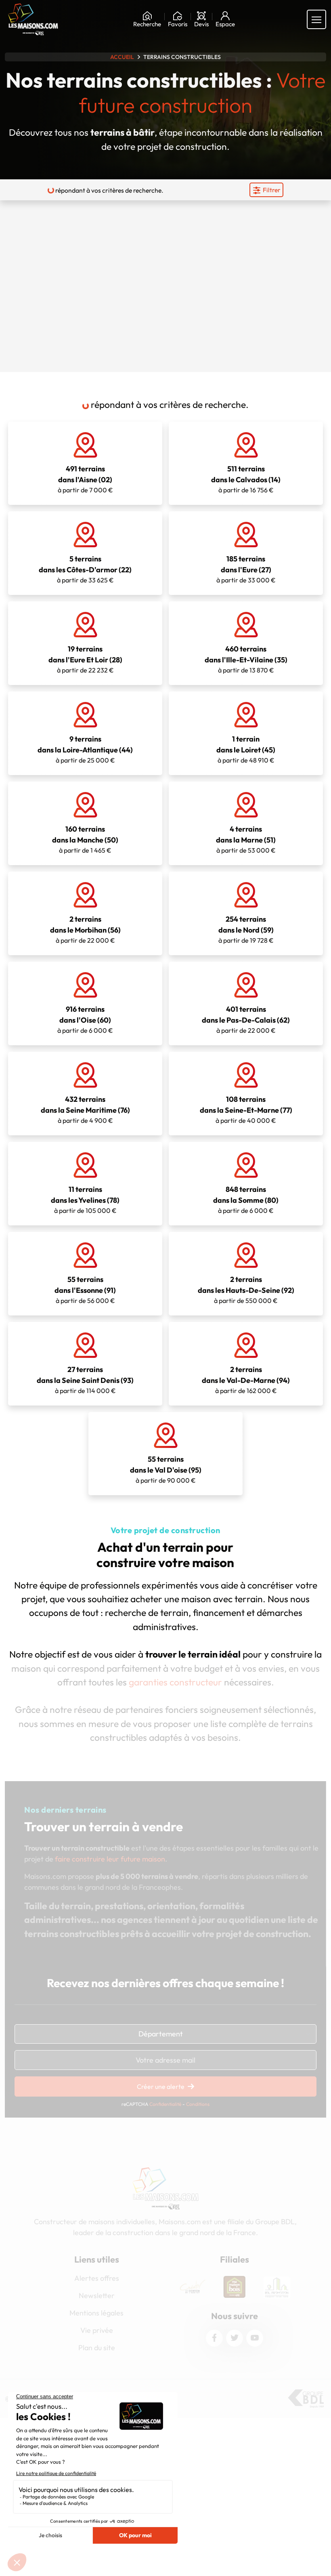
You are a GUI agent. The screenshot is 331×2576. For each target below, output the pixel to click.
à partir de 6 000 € (85, 1019)
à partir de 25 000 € (85, 749)
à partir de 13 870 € (246, 659)
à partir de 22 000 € (85, 929)
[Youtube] (255, 2338)
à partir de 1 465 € (85, 839)
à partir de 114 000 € (85, 1380)
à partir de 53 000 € (246, 839)
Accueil (122, 57)
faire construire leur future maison (110, 1859)
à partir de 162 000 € (246, 1380)
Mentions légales (96, 2313)
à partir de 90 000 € (166, 1469)
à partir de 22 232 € (85, 659)
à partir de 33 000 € (246, 569)
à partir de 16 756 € (246, 479)
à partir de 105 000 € (85, 1200)
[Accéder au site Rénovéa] (277, 2287)
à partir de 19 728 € (246, 929)
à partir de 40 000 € (246, 1109)
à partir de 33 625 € (85, 569)
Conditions (198, 2104)
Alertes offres (97, 2278)
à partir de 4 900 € (85, 1109)
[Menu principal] (316, 19)
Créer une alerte (161, 2086)
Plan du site (97, 2348)
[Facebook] (214, 2338)
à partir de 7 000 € (85, 479)
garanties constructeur (175, 1682)
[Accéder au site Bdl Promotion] (235, 2287)
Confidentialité (165, 2104)
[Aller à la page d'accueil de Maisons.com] (33, 19)
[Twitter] (235, 2338)
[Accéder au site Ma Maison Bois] (193, 2287)
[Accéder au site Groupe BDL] (306, 2399)
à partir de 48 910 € (246, 749)
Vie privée (97, 2330)
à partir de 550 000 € (246, 1290)
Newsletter (97, 2295)
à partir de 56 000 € (85, 1290)
